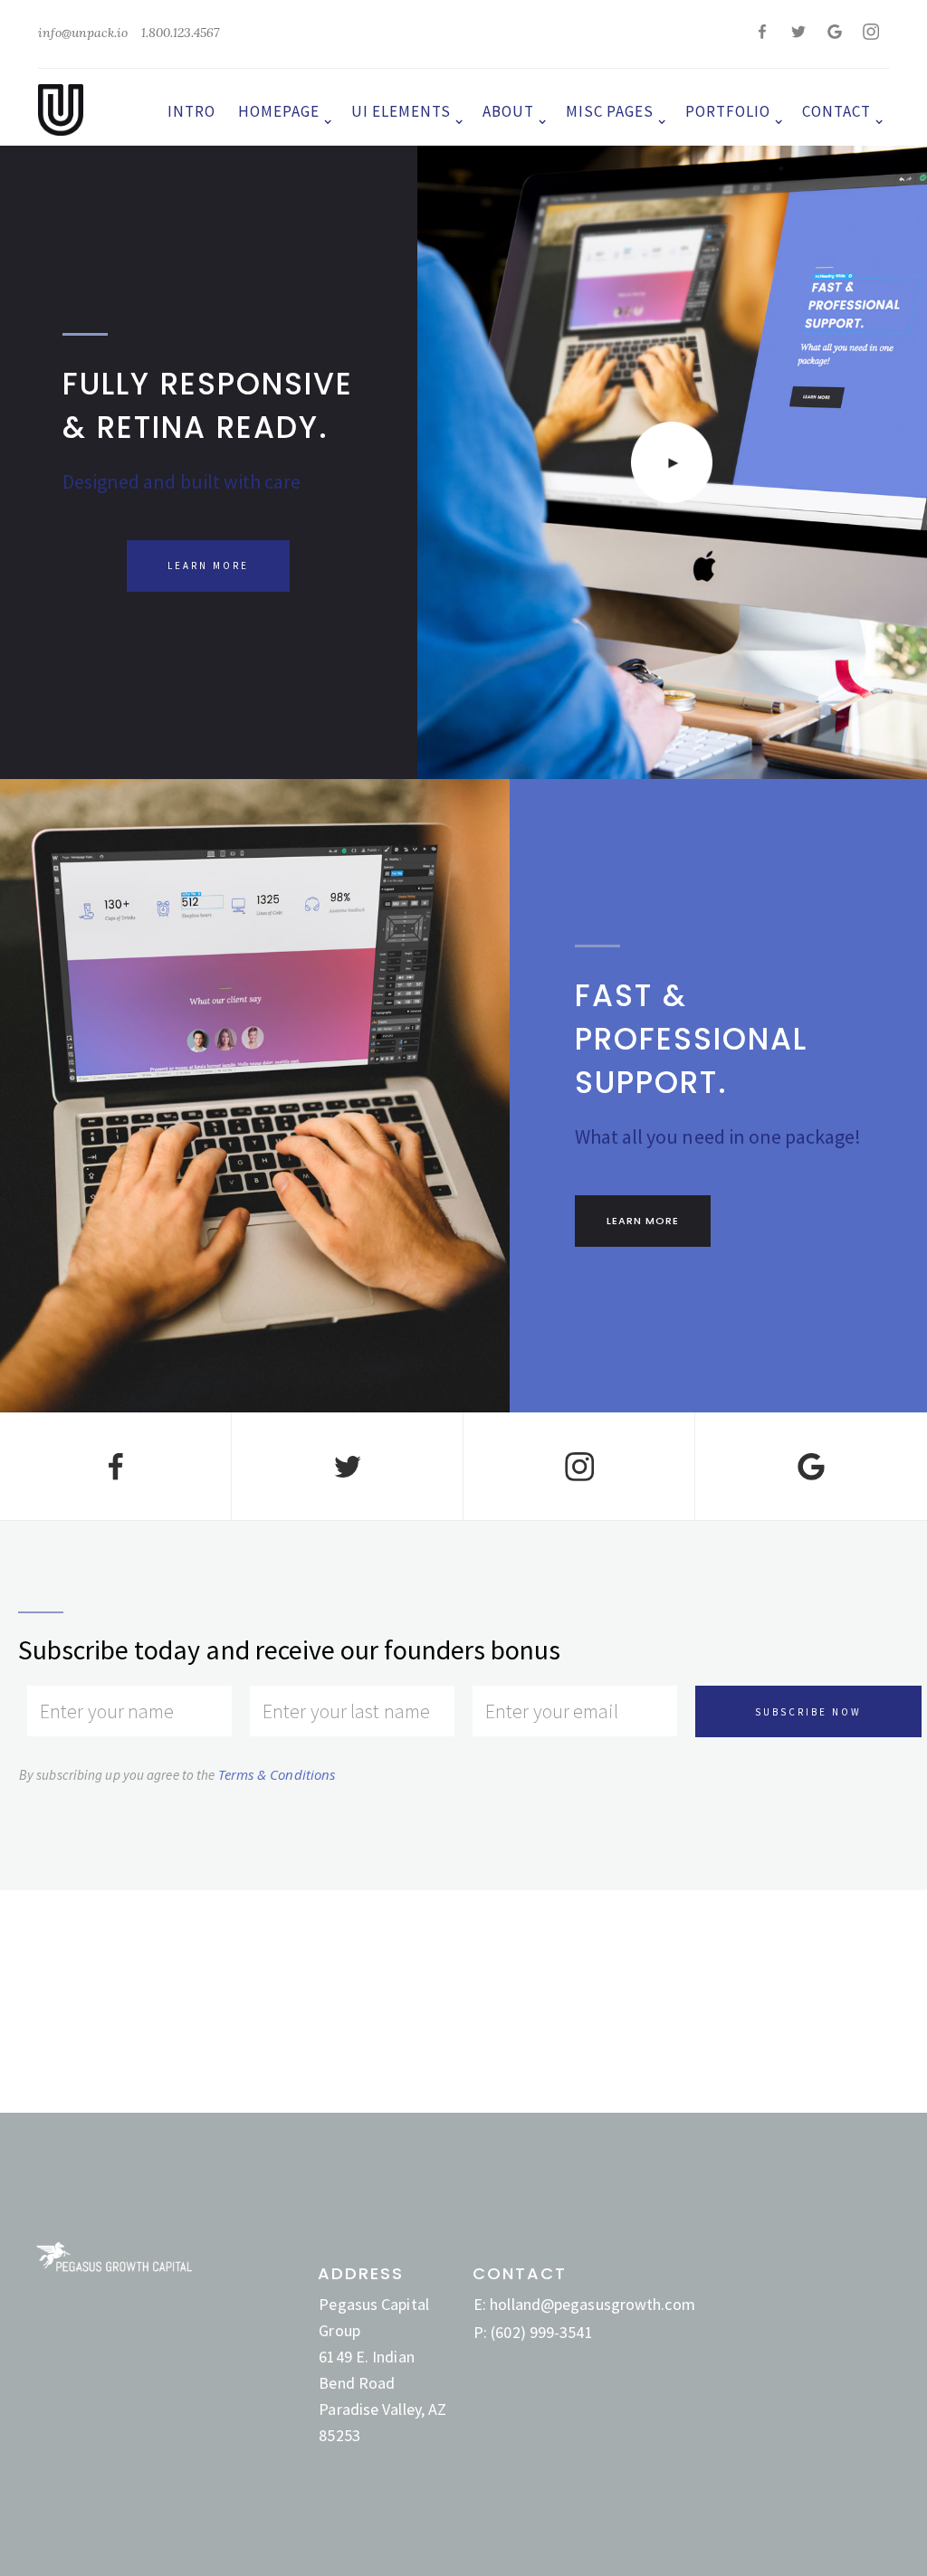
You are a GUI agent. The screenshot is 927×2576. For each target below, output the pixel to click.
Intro (191, 111)
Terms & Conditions (277, 1774)
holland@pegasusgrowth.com (593, 2304)
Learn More (208, 566)
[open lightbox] (672, 462)
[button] (281, 107)
